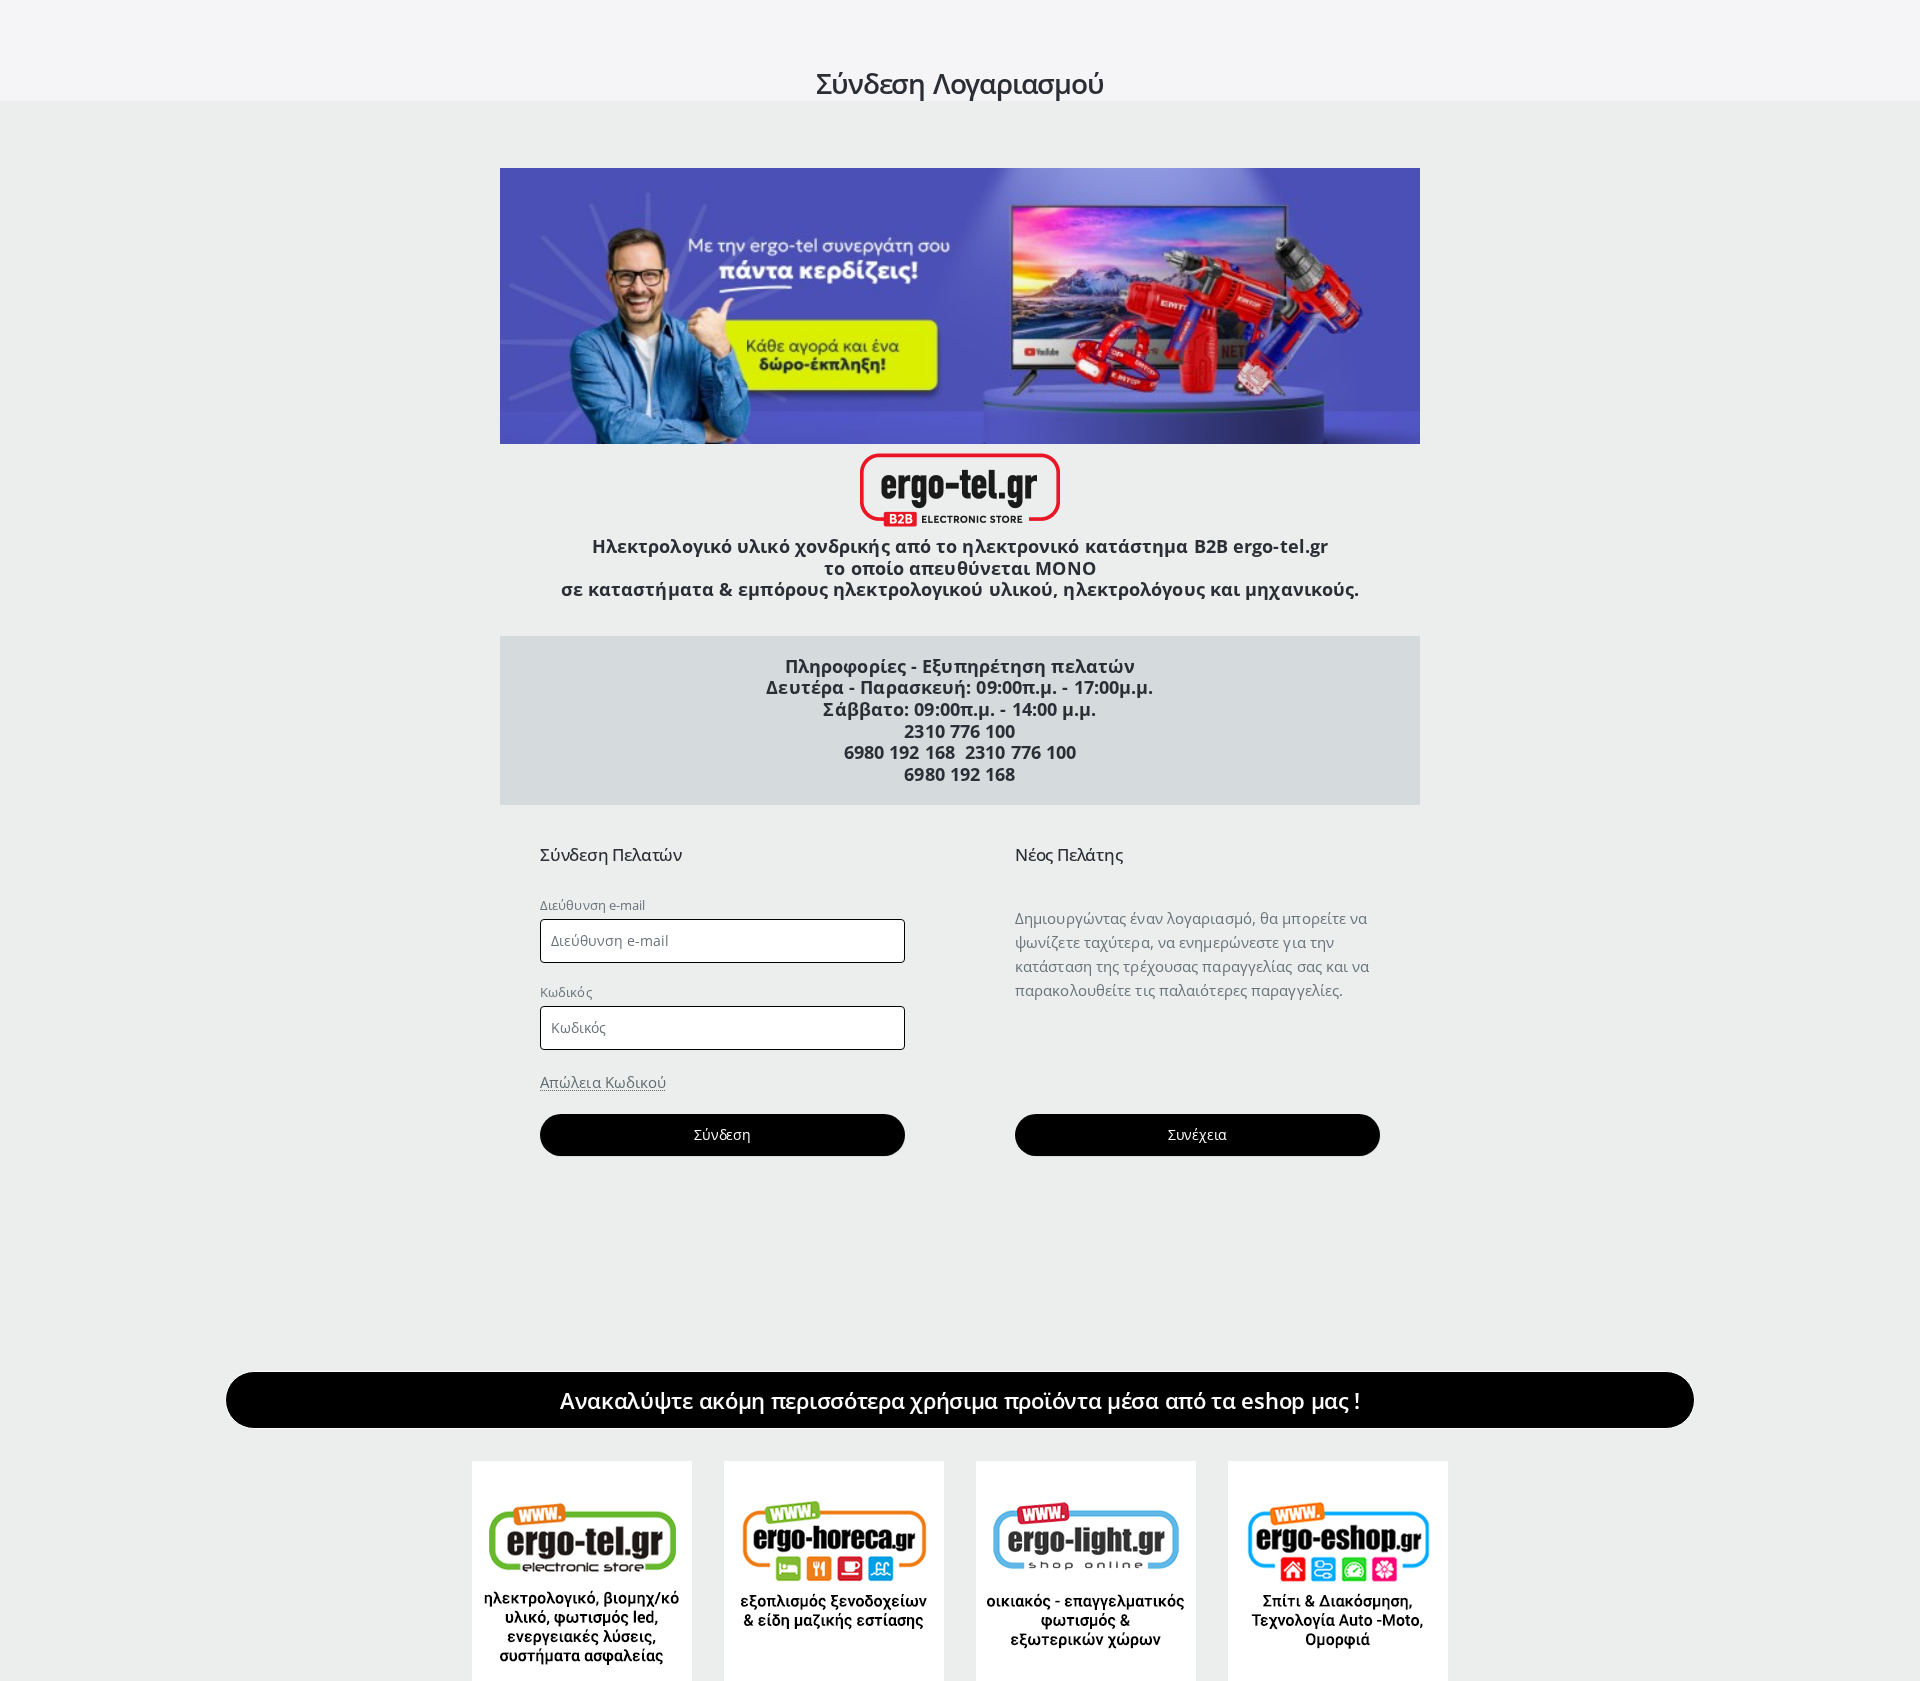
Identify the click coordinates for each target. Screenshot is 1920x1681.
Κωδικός (566, 992)
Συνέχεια (1197, 1134)
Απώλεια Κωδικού (603, 1082)
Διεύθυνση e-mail (593, 905)
